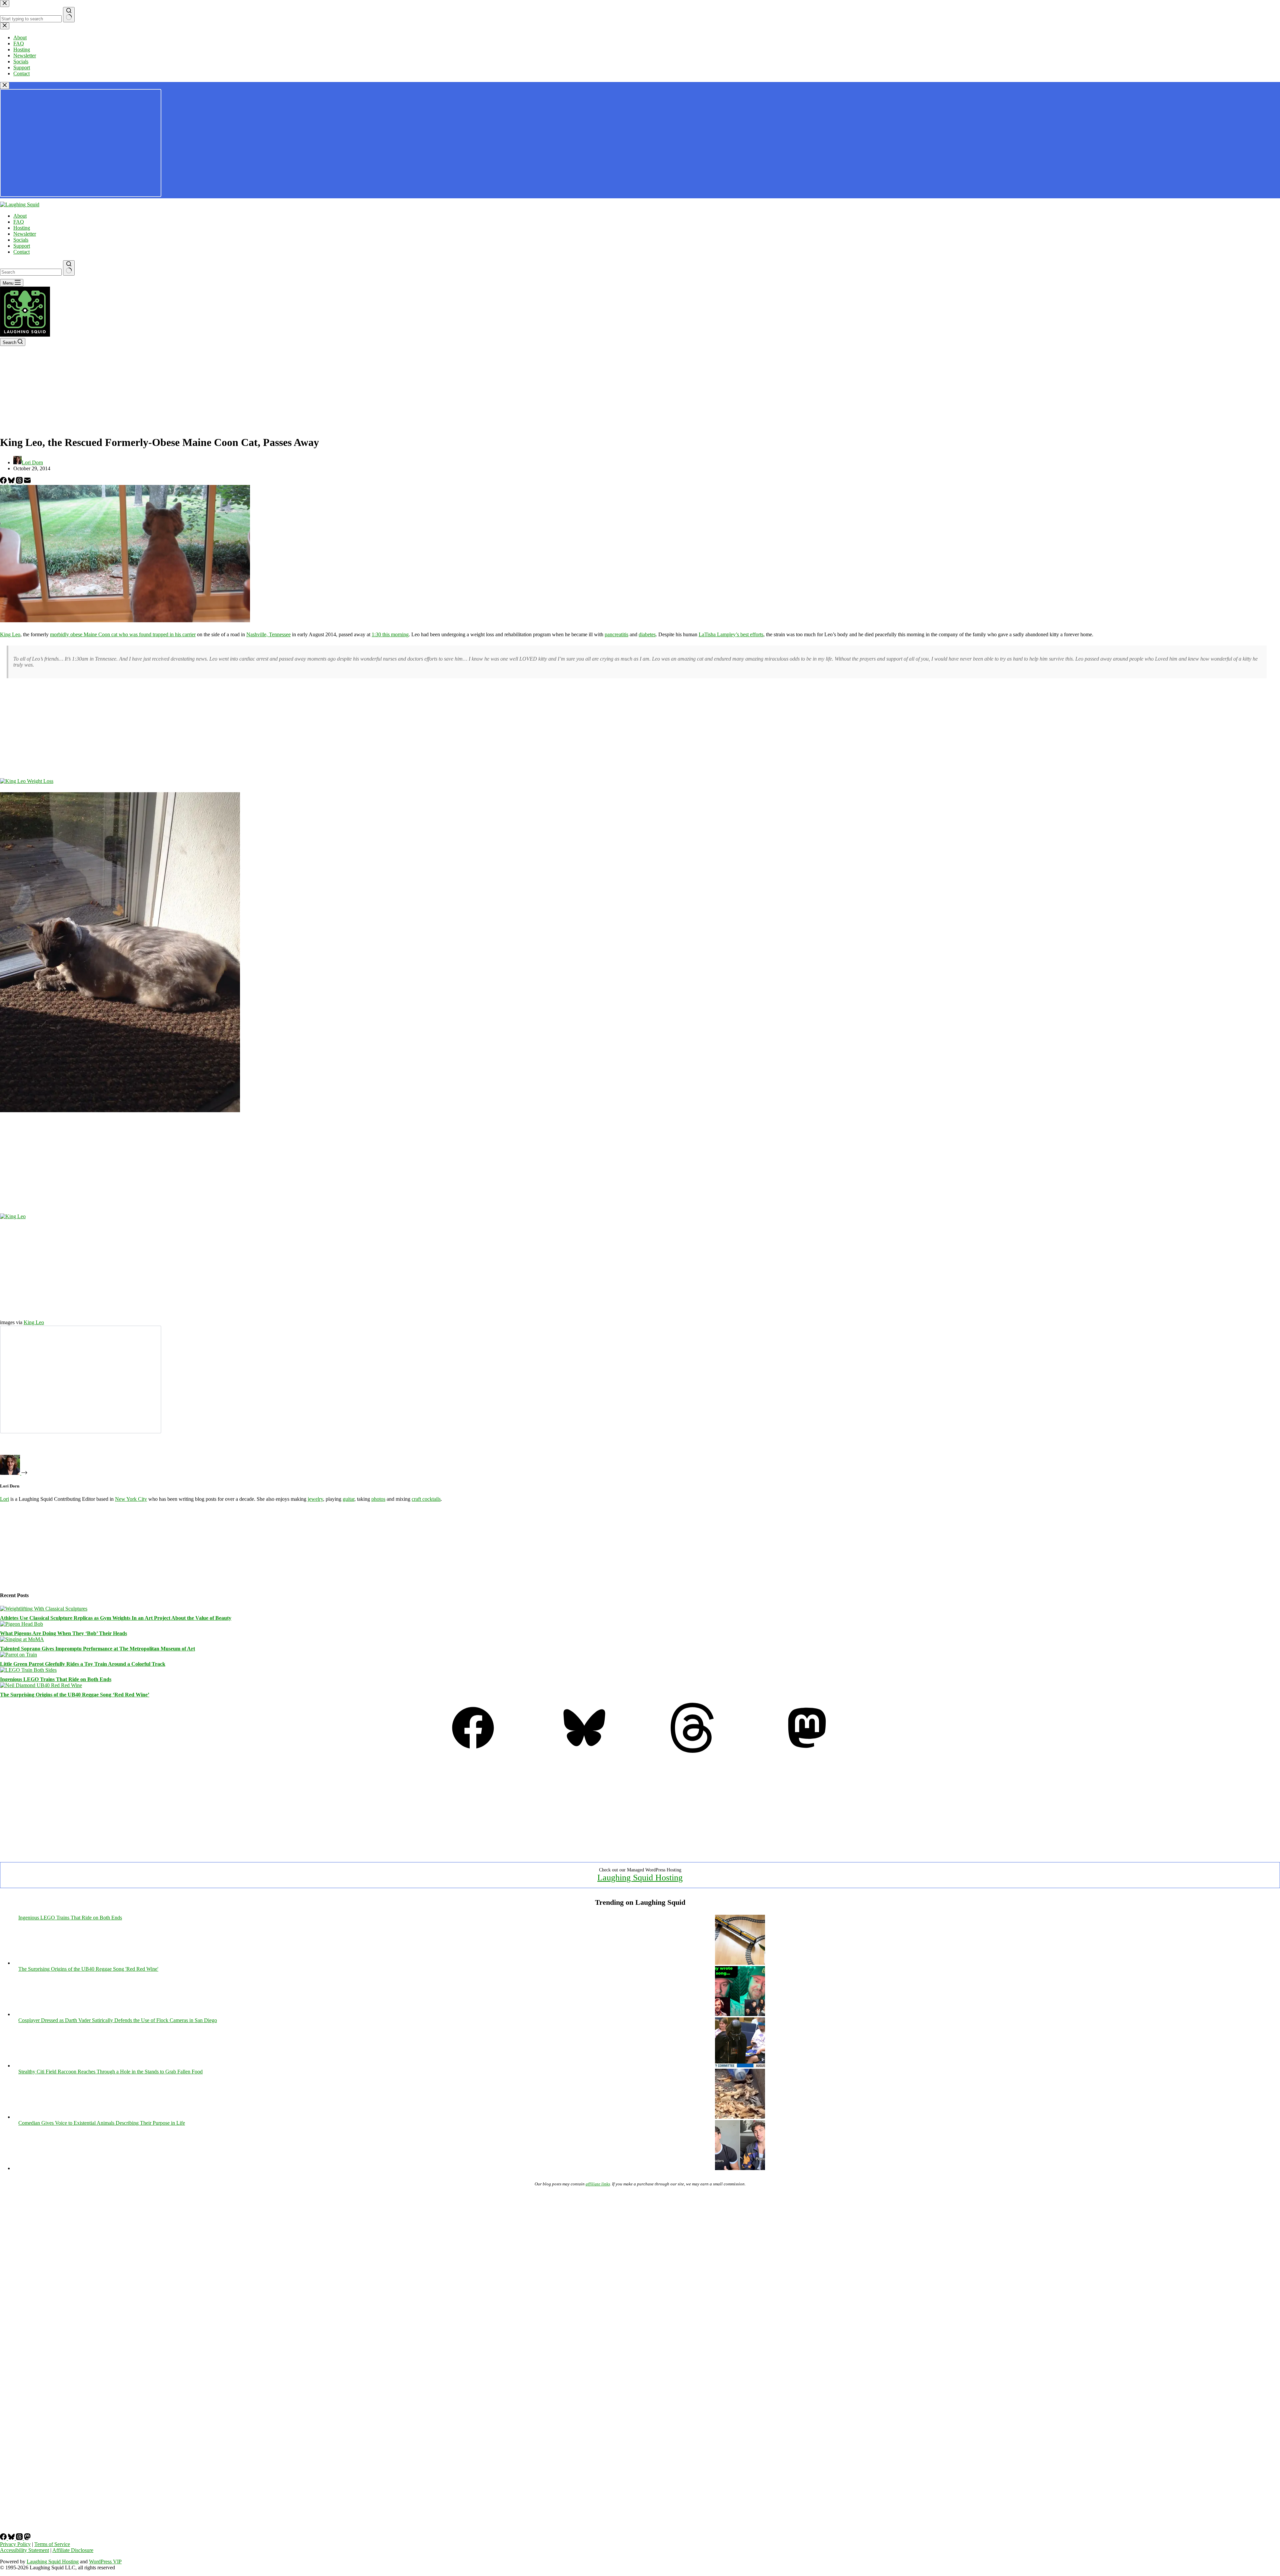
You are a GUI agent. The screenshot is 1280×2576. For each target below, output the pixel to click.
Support (22, 246)
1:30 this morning (390, 634)
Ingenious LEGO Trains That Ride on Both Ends (56, 1679)
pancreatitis (616, 634)
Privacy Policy (15, 2544)
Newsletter (25, 234)
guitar (348, 1499)
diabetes (647, 634)
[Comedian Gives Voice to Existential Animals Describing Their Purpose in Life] (740, 2168)
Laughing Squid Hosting (640, 1878)
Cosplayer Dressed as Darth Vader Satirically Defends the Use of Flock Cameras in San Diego (118, 2020)
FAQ (19, 222)
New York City (131, 1499)
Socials (21, 240)
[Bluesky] (12, 482)
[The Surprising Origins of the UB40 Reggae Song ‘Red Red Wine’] (41, 1685)
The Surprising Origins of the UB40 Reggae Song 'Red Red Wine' (88, 1969)
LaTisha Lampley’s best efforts (731, 634)
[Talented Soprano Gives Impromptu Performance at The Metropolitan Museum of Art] (22, 1639)
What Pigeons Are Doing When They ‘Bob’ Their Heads (63, 1633)
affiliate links (598, 2184)
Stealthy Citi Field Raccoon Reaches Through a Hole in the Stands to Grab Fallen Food (110, 2072)
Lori (4, 1499)
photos (378, 1499)
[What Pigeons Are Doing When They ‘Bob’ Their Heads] (21, 1624)
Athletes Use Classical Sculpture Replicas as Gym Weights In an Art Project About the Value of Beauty (116, 1618)
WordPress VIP (105, 2562)
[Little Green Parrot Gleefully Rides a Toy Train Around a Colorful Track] (18, 1655)
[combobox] (31, 272)
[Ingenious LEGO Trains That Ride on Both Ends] (28, 1670)
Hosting (22, 228)
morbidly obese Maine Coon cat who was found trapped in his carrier (123, 634)
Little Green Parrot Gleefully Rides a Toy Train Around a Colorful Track (83, 1664)
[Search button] (69, 268)
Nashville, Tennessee (268, 634)
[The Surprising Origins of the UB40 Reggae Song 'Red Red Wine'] (740, 2014)
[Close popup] (5, 85)
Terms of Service (52, 2544)
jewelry (315, 1499)
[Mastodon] (807, 1751)
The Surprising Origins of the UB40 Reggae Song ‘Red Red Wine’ (75, 1695)
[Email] (27, 482)
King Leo (10, 634)
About (20, 216)
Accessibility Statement (24, 2550)
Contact (21, 252)
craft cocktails (426, 1499)
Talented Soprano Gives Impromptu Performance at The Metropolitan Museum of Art (97, 1649)
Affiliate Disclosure (73, 2550)
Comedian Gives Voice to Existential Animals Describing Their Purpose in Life (102, 2123)
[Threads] (20, 482)
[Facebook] (4, 482)
